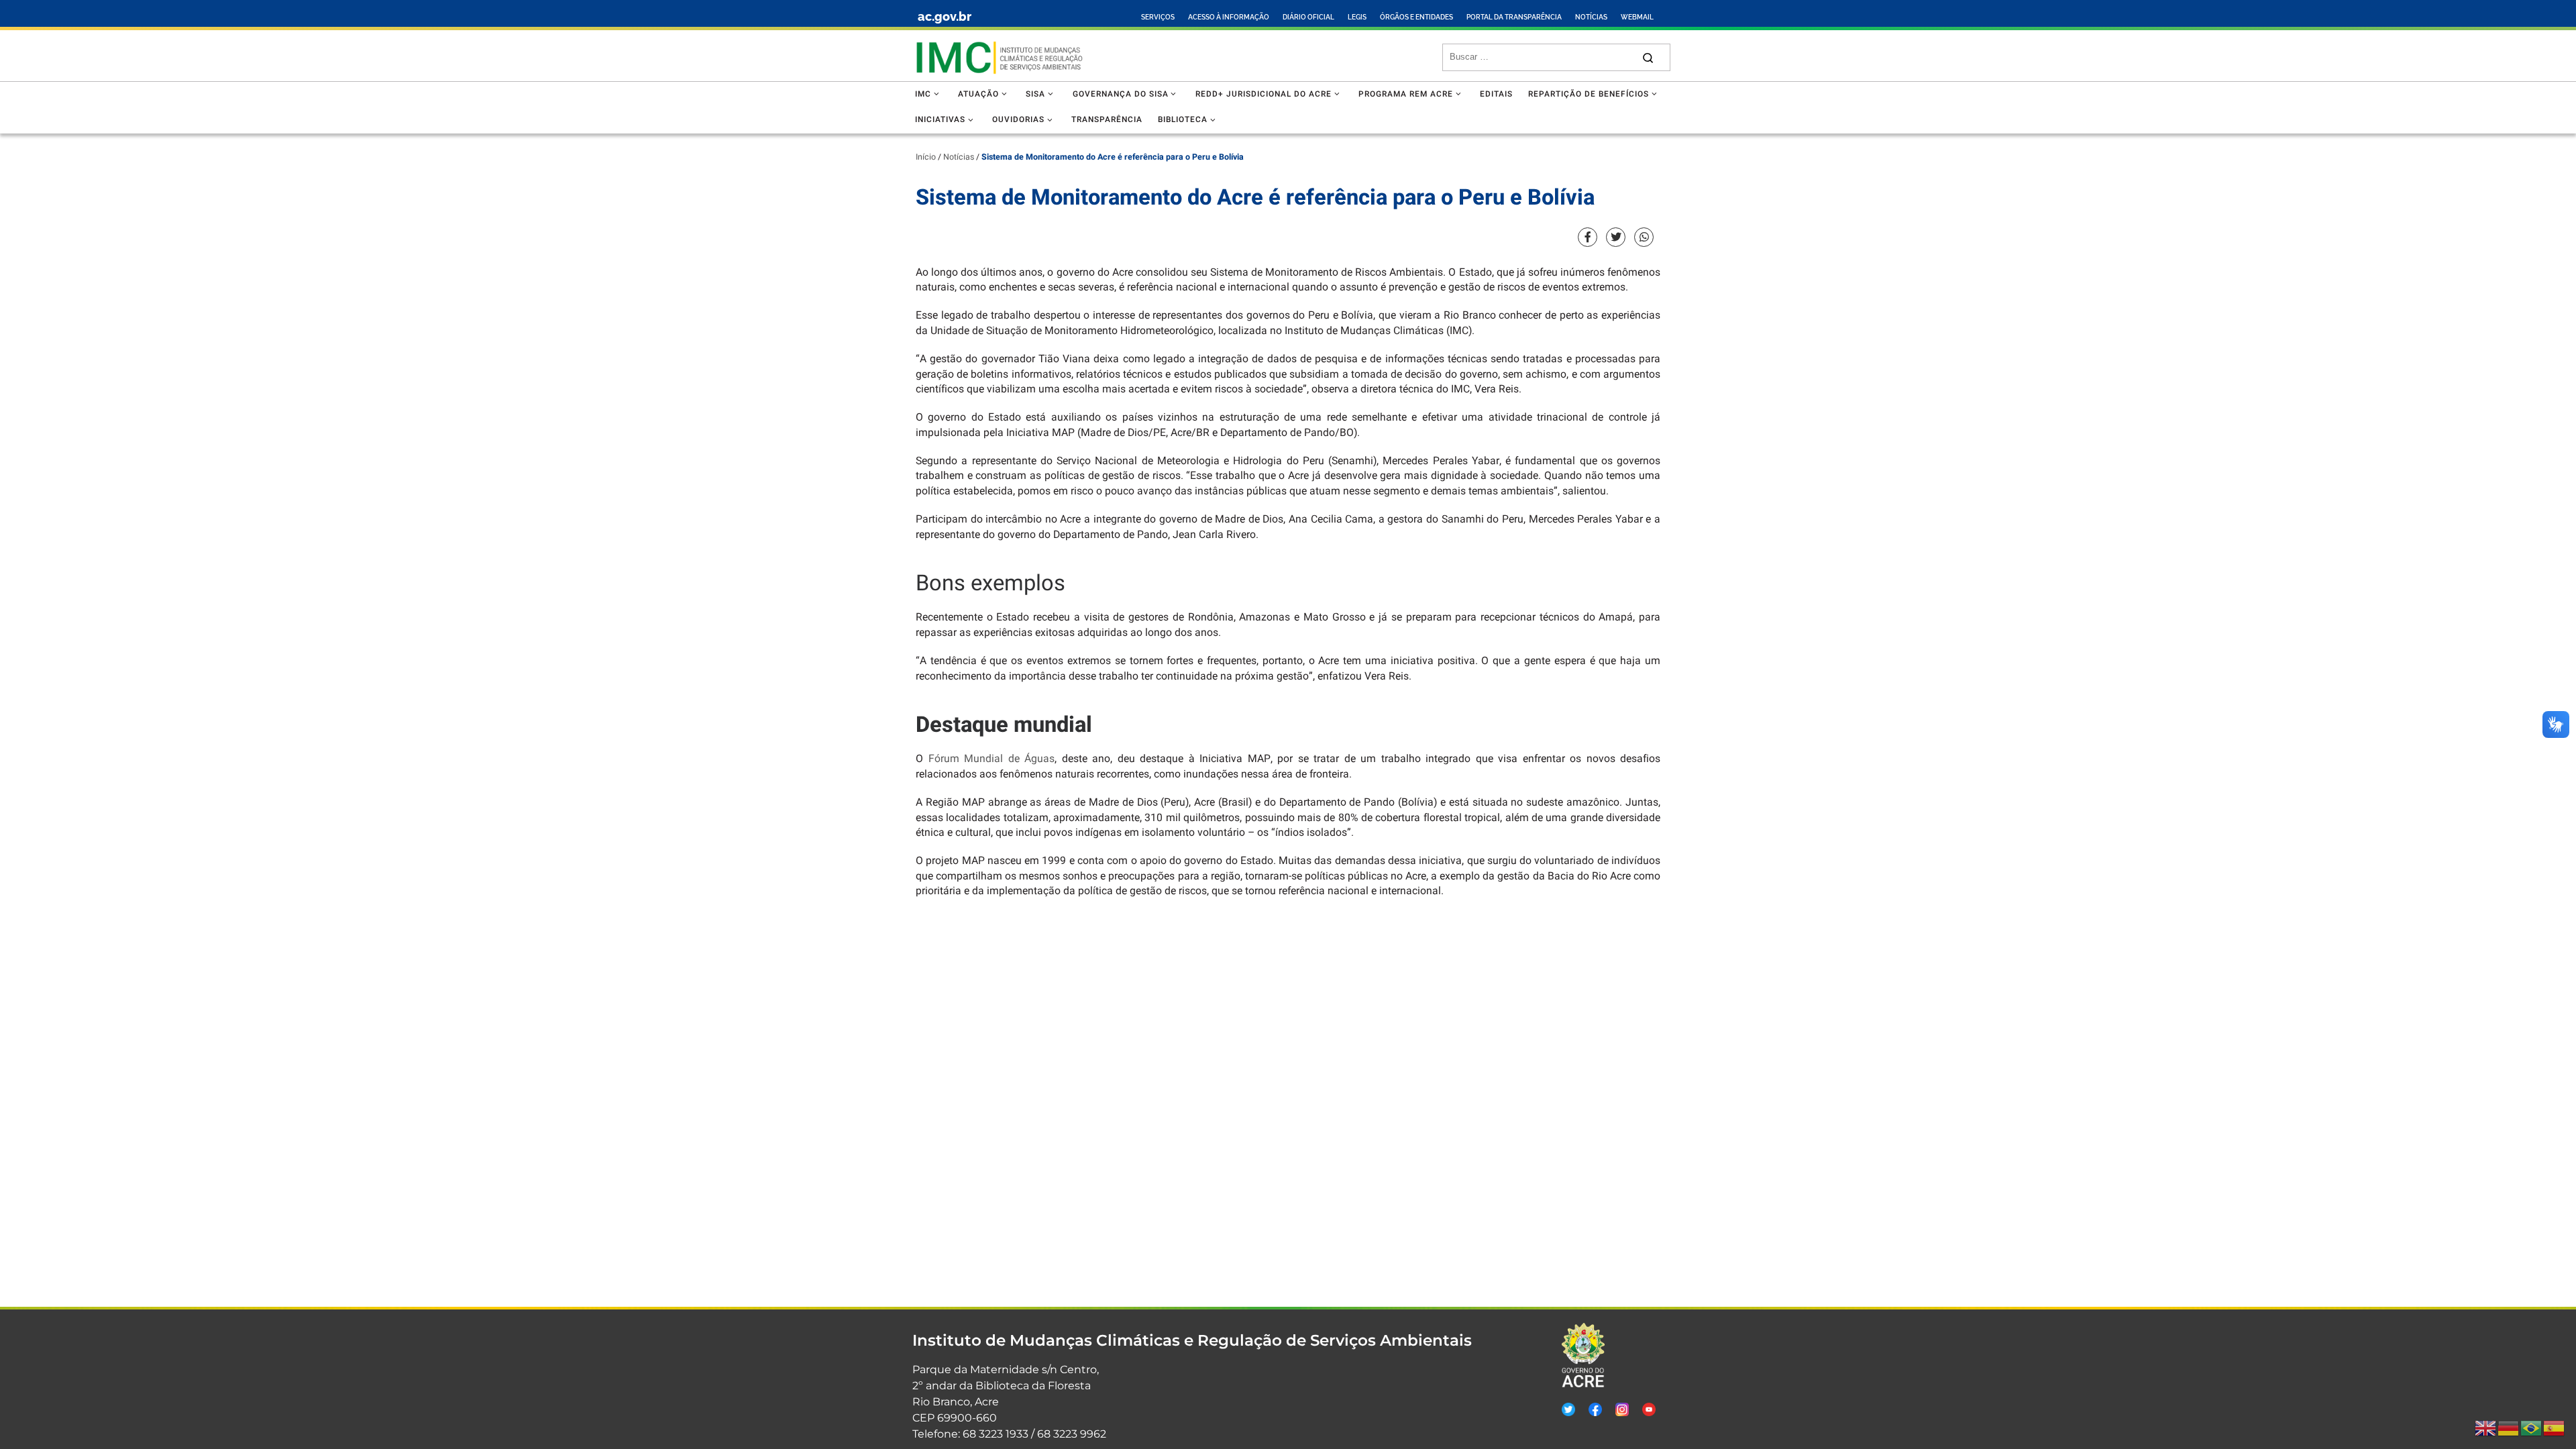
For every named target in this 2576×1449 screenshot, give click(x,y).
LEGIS (1357, 17)
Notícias (959, 157)
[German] (2509, 1428)
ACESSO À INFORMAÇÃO (1229, 17)
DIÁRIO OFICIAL (1308, 17)
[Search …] (1648, 57)
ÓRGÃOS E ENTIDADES (1416, 17)
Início (926, 157)
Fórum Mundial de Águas (992, 759)
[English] (2486, 1428)
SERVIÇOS (1158, 17)
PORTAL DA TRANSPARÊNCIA (1514, 17)
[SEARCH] (1541, 57)
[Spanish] (2555, 1428)
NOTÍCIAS (1591, 17)
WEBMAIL (1637, 17)
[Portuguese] (2532, 1428)
